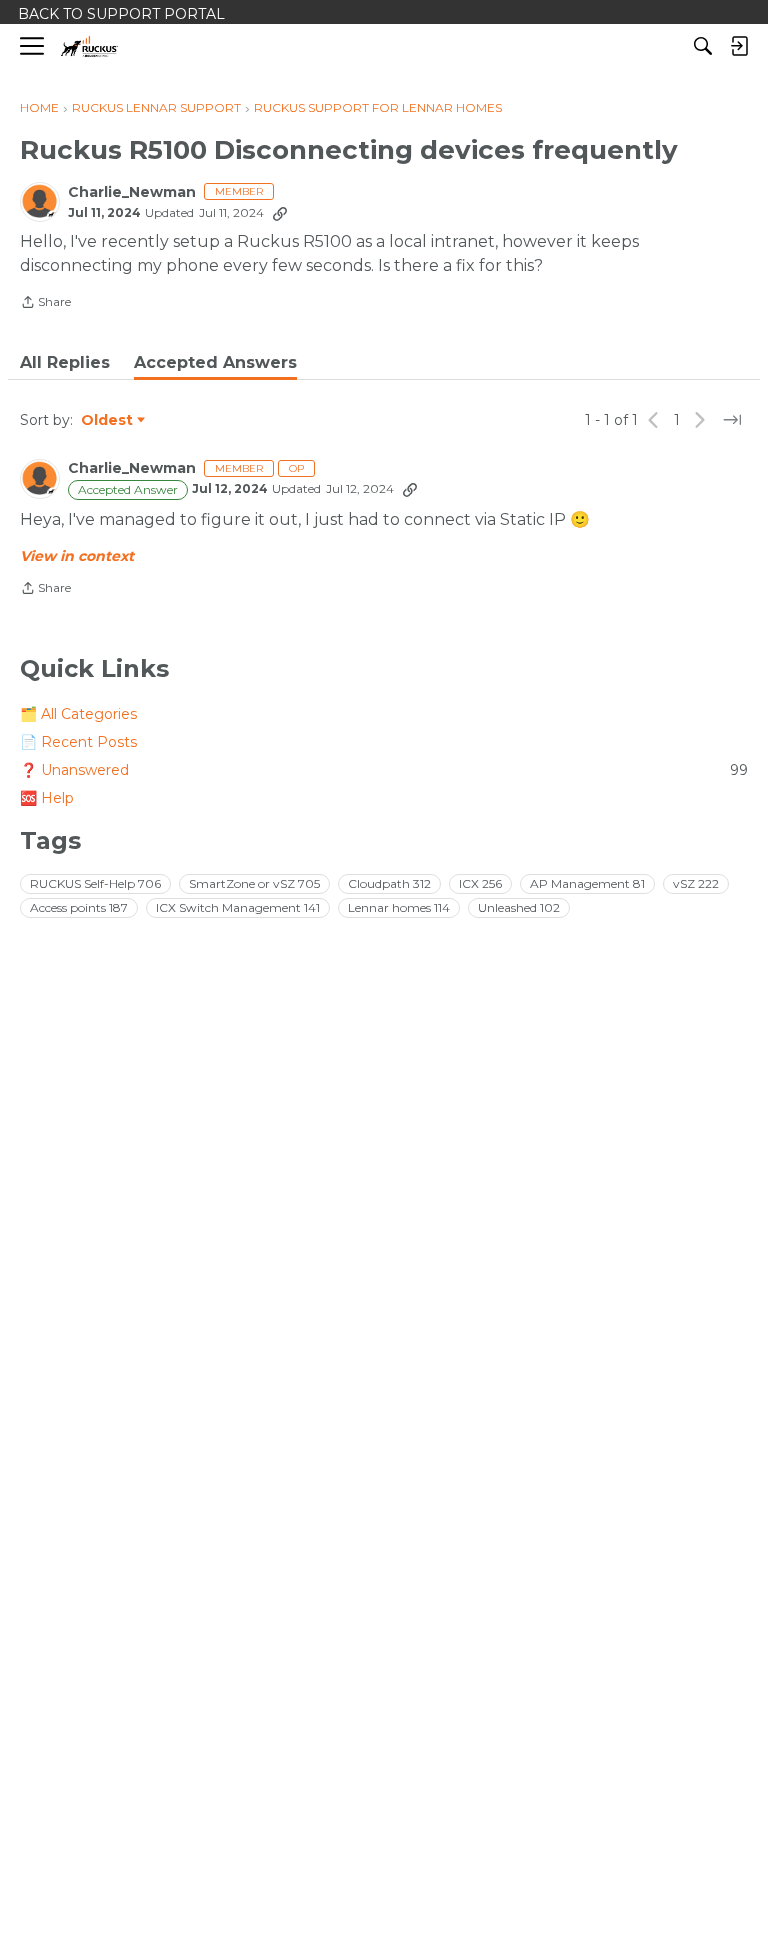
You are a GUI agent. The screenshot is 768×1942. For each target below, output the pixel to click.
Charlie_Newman (132, 192)
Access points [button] (79, 907)
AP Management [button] (587, 883)
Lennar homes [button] (399, 907)
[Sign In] (739, 46)
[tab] (65, 363)
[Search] (703, 46)
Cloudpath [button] (389, 883)
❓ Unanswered (384, 770)
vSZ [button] (696, 883)
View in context (77, 556)
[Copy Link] (280, 213)
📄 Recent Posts (78, 742)
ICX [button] (480, 883)
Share (45, 304)
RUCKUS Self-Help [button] (95, 883)
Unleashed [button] (519, 907)
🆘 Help (47, 798)
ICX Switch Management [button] (238, 907)
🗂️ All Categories (78, 714)
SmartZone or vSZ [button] (254, 883)
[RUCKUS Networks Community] (89, 46)
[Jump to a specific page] (732, 420)
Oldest (108, 421)
